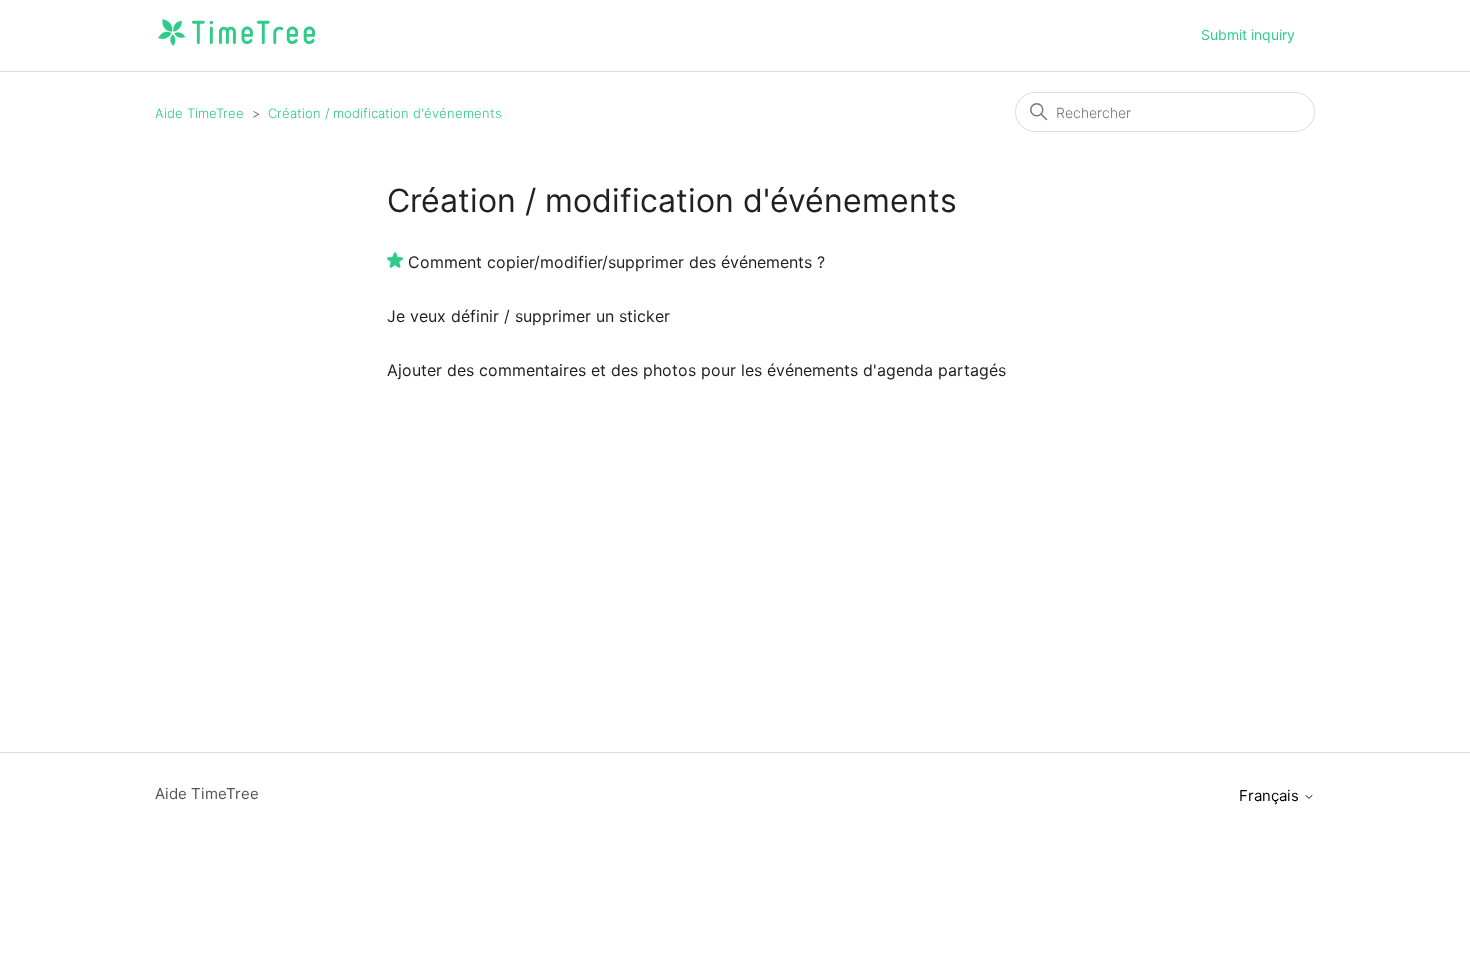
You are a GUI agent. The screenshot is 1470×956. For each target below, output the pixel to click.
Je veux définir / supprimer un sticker (528, 316)
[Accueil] (236, 45)
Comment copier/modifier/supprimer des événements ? (616, 262)
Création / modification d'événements (385, 113)
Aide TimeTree (199, 113)
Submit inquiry (1248, 34)
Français (1271, 795)
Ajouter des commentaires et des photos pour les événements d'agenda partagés (696, 370)
